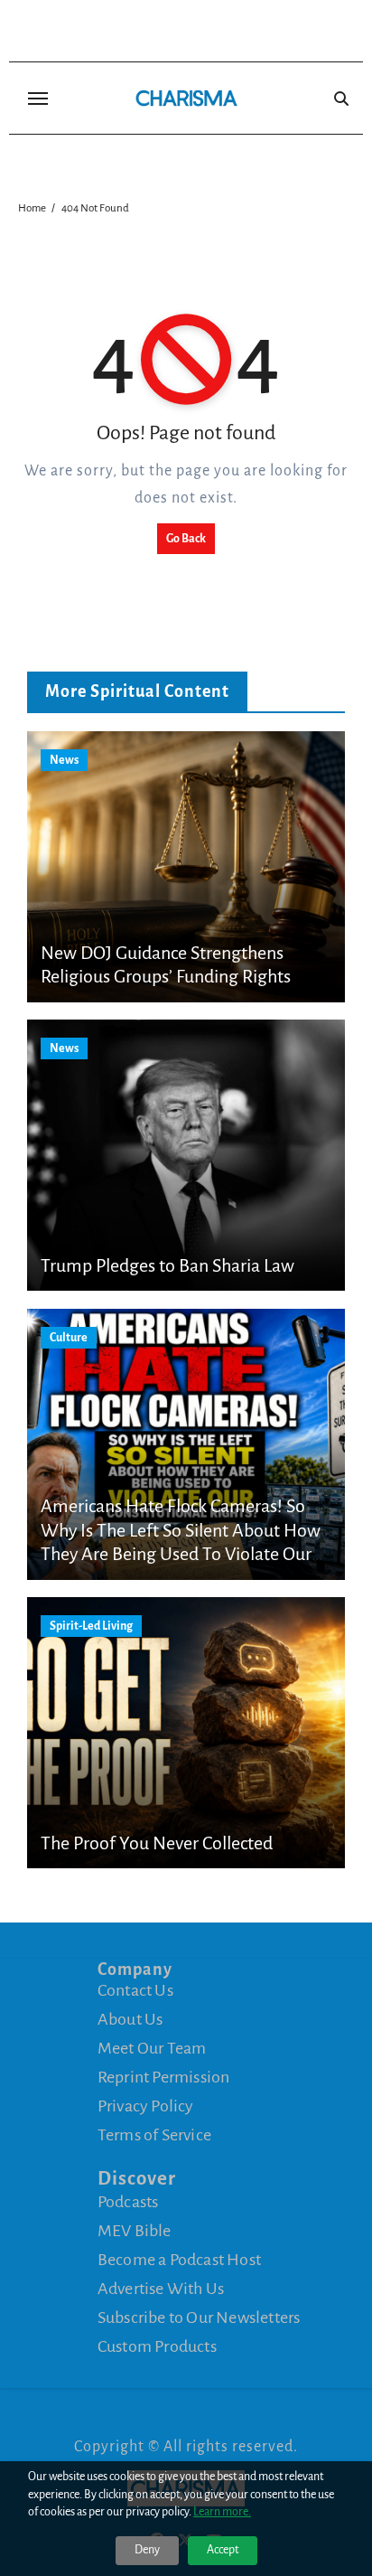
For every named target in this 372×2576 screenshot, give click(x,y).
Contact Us (135, 1990)
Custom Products (157, 2346)
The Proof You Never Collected (157, 1843)
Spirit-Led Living (91, 1626)
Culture (69, 1338)
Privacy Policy (146, 2106)
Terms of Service (154, 2135)
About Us (130, 2019)
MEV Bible (135, 2231)
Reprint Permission (164, 2077)
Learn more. (222, 2512)
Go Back (186, 539)
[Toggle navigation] (38, 99)
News (64, 760)
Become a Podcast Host (179, 2260)
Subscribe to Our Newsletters (199, 2317)
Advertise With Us (161, 2289)
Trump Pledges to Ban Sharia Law (167, 1265)
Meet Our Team (152, 2048)
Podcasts (128, 2202)
